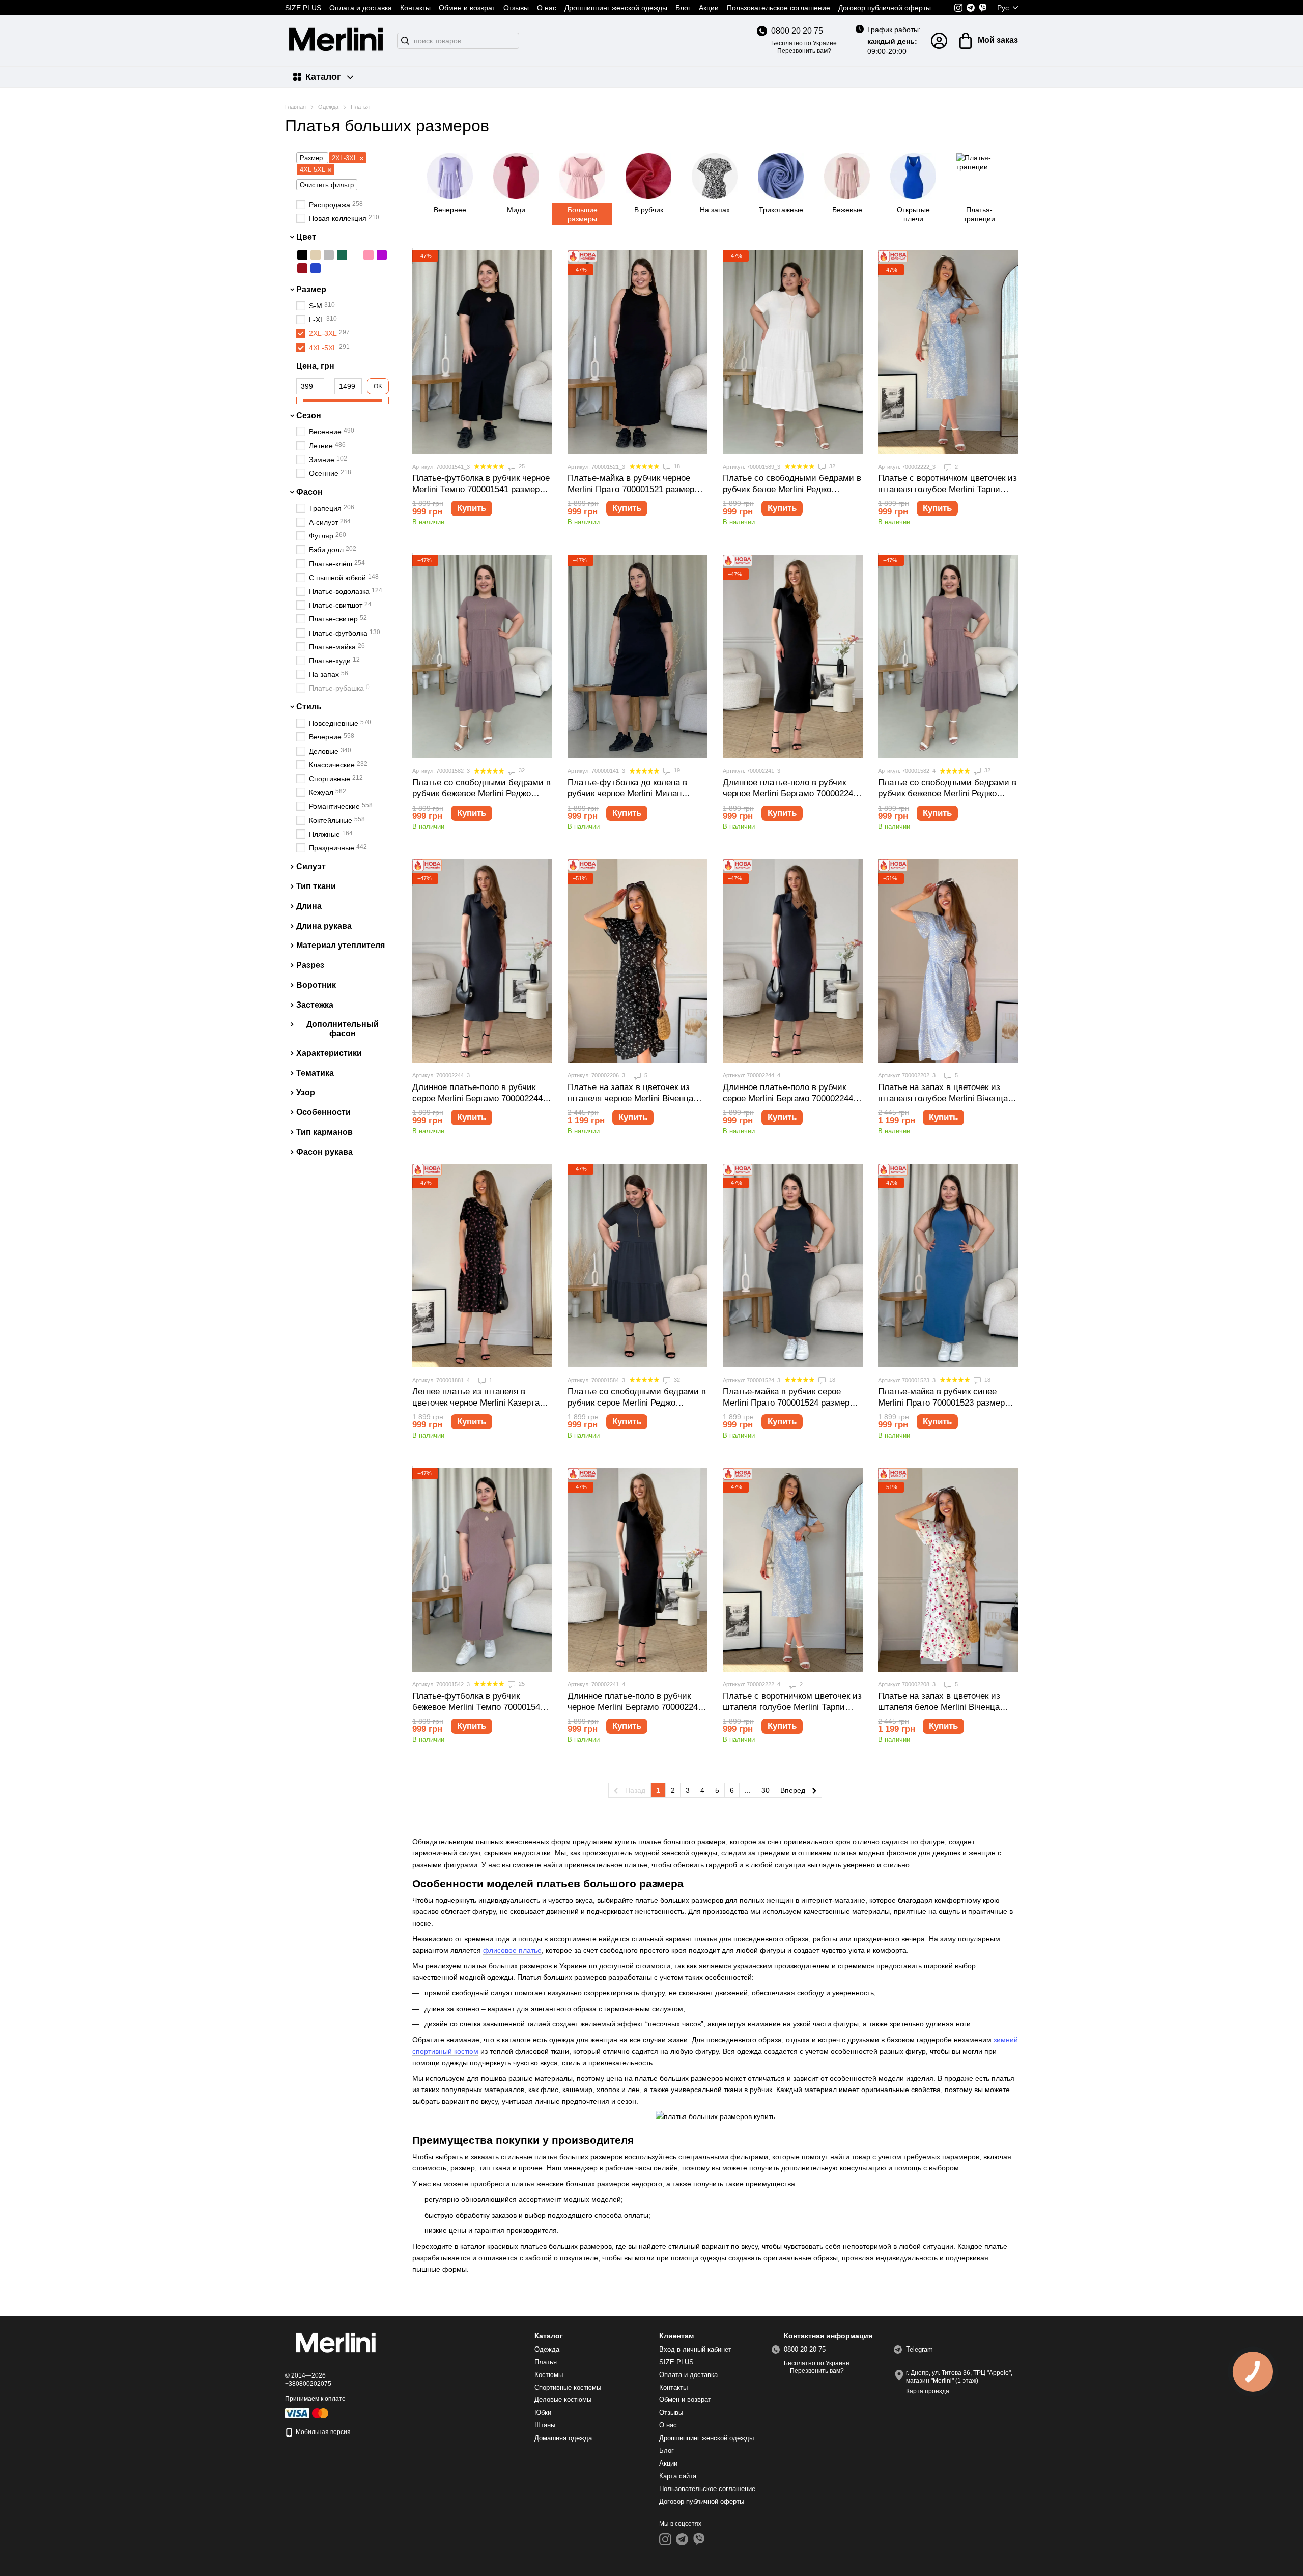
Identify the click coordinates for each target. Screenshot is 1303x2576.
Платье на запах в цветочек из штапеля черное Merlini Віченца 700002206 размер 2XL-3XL (630, 1098)
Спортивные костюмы (568, 2387)
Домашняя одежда (563, 2438)
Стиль (309, 707)
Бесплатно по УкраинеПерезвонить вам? (804, 47)
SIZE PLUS (303, 8)
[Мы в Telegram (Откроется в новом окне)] (971, 8)
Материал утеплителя (341, 945)
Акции (709, 8)
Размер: (312, 158)
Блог (683, 8)
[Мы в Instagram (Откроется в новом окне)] (958, 8)
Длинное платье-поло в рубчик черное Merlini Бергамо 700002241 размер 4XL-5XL (635, 1707)
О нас (547, 8)
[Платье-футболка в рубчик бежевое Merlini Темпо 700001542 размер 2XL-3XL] (482, 1570)
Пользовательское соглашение (778, 8)
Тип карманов (324, 1132)
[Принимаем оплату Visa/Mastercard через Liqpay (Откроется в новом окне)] (307, 2413)
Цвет (306, 237)
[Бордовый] (302, 268)
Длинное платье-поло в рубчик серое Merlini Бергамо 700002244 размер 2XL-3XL (477, 1098)
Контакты (415, 8)
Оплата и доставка (361, 8)
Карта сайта (678, 2476)
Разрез (310, 965)
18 (676, 466)
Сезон (309, 415)
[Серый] (329, 255)
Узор (306, 1092)
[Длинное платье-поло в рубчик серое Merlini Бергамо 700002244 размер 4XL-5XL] (793, 961)
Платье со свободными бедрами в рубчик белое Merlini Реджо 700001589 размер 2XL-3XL (792, 489)
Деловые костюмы (563, 2400)
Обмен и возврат (467, 8)
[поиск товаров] (405, 41)
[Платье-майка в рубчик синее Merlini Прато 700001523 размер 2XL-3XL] (948, 1266)
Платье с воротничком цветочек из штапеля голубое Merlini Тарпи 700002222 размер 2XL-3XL (947, 489)
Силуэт (311, 866)
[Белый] (355, 255)
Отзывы (516, 8)
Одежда (547, 2349)
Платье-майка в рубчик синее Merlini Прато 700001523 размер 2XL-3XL (941, 1403)
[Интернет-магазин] (336, 2344)
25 (521, 466)
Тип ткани (316, 886)
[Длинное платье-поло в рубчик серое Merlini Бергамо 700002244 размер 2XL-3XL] (482, 961)
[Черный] (302, 255)
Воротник (316, 985)
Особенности (323, 1112)
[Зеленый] (342, 255)
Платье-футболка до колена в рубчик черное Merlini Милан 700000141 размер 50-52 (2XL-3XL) (636, 794)
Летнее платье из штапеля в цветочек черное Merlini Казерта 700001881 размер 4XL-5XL (476, 1403)
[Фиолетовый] (382, 255)
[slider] (300, 400)
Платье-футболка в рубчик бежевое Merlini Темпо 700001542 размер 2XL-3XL (478, 1707)
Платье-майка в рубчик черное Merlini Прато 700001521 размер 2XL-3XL (631, 489)
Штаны (545, 2425)
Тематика (315, 1072)
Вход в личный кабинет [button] (695, 2349)
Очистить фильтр (327, 185)
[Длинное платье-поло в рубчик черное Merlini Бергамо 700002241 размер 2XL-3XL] (793, 656)
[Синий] (316, 268)
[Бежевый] (316, 255)
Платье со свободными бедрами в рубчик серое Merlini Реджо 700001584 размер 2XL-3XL (637, 1403)
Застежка (315, 1005)
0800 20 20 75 (797, 31)
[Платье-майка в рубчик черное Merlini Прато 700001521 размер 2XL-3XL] (638, 352)
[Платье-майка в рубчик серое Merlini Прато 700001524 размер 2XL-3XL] (793, 1266)
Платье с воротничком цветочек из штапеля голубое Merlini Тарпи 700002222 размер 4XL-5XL (792, 1707)
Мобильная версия (322, 2432)
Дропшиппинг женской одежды (616, 8)
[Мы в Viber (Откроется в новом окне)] (983, 8)
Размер (311, 289)
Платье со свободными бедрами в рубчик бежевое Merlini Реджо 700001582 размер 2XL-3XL (481, 794)
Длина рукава (324, 925)
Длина (309, 906)
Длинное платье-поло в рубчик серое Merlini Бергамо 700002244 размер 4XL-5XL (788, 1098)
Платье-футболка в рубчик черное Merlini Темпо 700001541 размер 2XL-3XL (481, 489)
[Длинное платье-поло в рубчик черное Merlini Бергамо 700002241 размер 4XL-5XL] (638, 1570)
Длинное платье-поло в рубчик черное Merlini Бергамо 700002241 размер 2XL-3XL (790, 794)
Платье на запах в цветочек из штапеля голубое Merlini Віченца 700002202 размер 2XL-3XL (943, 1098)
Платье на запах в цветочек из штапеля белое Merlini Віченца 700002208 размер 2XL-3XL (939, 1707)
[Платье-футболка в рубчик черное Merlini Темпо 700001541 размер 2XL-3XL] (482, 352)
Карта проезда (928, 2391)
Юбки (543, 2412)
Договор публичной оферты (885, 8)
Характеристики (329, 1053)
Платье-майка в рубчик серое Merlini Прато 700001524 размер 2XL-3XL (786, 1403)
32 (831, 466)
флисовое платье (512, 1950)
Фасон (309, 492)
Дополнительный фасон (343, 1028)
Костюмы (549, 2375)
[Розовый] (369, 255)
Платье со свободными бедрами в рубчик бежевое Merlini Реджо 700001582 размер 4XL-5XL (947, 794)
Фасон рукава (324, 1151)
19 (676, 770)
